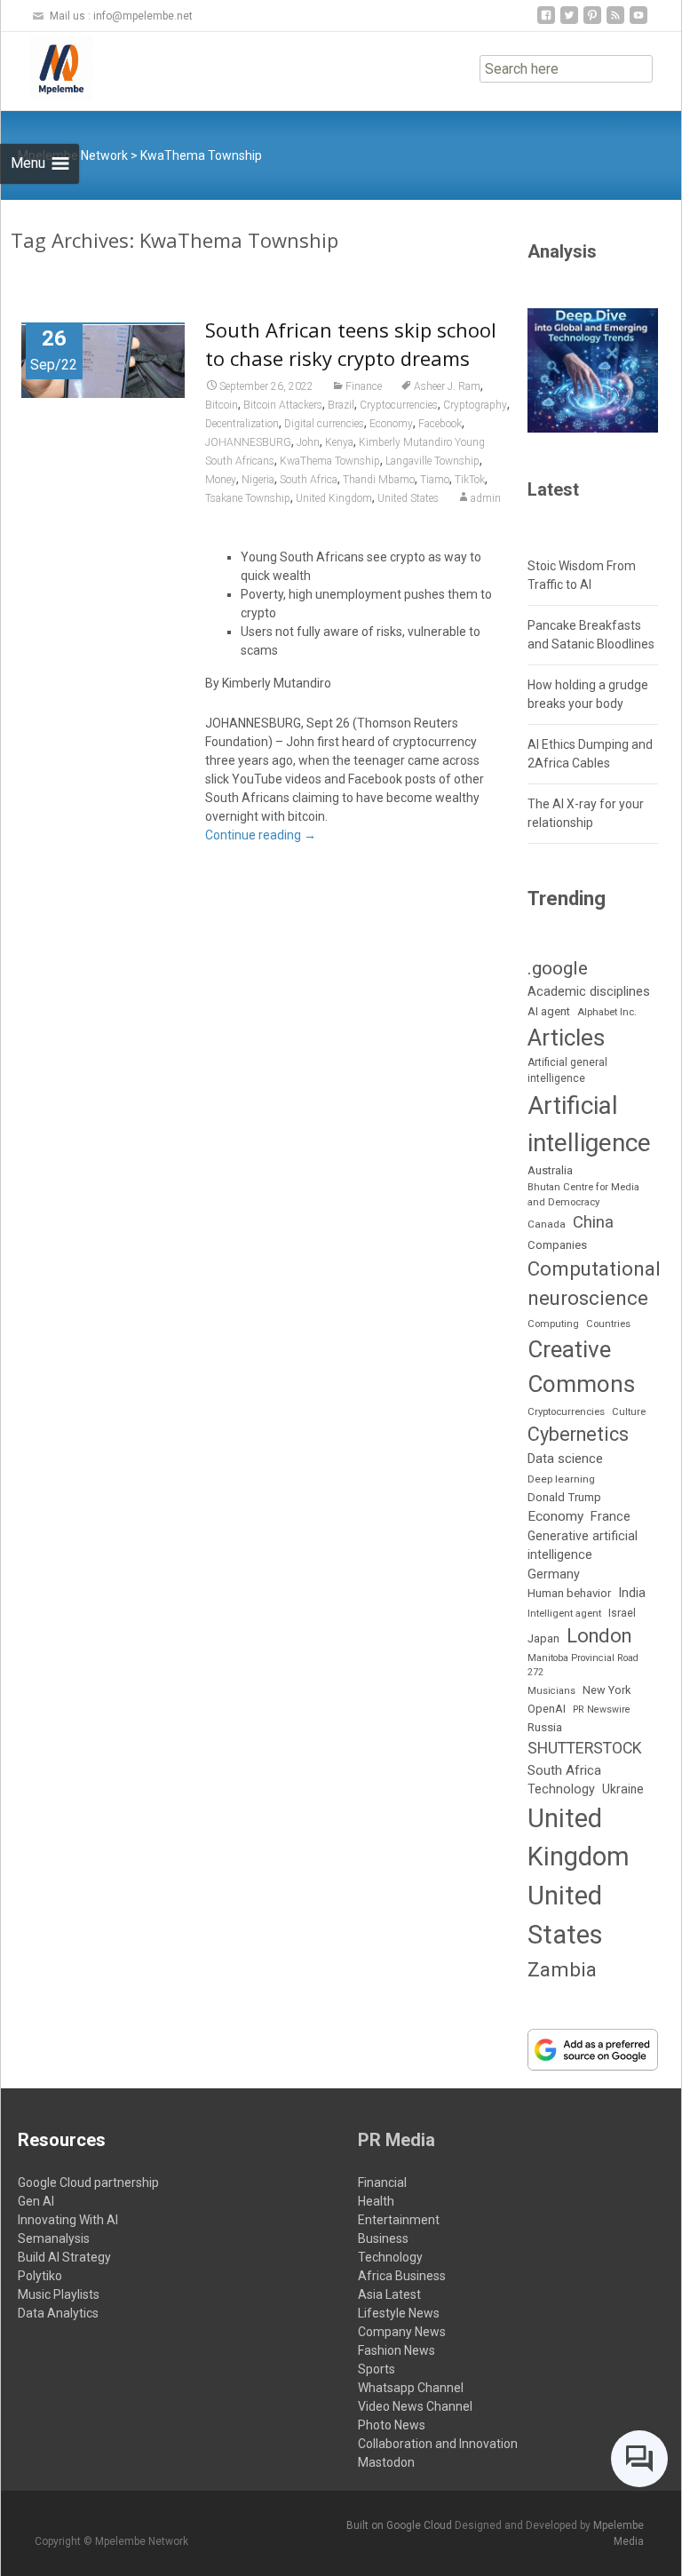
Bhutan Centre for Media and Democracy (583, 1194)
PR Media (397, 2140)
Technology (561, 1789)
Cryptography (475, 405)
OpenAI (547, 1709)
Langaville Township (432, 461)
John (308, 442)
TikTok (470, 480)
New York (607, 1690)
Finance (364, 386)
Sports (377, 2369)
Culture (629, 1412)
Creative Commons (581, 1367)
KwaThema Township (330, 461)
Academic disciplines (589, 991)
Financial (382, 2182)
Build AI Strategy (64, 2257)
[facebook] (546, 22)
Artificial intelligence (589, 1124)
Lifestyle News (399, 2313)
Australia (550, 1170)
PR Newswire (602, 1709)
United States (408, 498)
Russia (545, 1727)
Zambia (562, 1969)
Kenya (339, 442)
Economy (391, 424)
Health (376, 2201)
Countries (608, 1324)
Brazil (341, 405)
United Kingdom (334, 498)
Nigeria (258, 480)
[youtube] (638, 22)
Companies (557, 1245)
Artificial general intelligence (567, 1070)
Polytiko (40, 2276)
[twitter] (569, 22)
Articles (566, 1038)
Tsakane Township (248, 498)
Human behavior (569, 1593)
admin (486, 498)
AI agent (549, 1011)
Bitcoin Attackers (283, 405)
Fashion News (397, 2350)
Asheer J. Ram (447, 386)
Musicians (551, 1691)
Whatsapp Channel (411, 2388)
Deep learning (561, 1479)
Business (383, 2238)
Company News (402, 2332)
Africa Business (402, 2276)
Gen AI (36, 2201)
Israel (622, 1613)
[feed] (615, 22)
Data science (565, 1459)
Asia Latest (389, 2294)
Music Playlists (59, 2294)
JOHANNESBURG (248, 442)
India (632, 1593)
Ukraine (623, 1789)
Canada (547, 1224)
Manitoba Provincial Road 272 (583, 1665)
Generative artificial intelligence (583, 1545)
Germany (554, 1574)
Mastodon (386, 2462)
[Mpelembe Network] (47, 68)
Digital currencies (324, 424)
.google (558, 968)
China (593, 1222)
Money (221, 480)
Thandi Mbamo (379, 480)
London (599, 1636)
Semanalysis (54, 2238)
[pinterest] (592, 22)
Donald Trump (564, 1497)
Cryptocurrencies (399, 405)
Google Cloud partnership (88, 2182)
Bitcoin (222, 405)
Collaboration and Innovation (438, 2444)
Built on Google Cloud (400, 2525)
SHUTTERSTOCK (585, 1748)
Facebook (440, 424)
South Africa (309, 480)
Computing (553, 1324)
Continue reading (261, 835)
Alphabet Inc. (607, 1012)
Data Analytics (58, 2313)
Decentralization (242, 424)
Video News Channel (415, 2406)
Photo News (392, 2425)
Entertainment (399, 2220)
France (611, 1516)
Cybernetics (578, 1434)
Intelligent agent (564, 1613)
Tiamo (435, 480)
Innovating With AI (68, 2220)
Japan (543, 1638)
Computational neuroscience (594, 1283)
